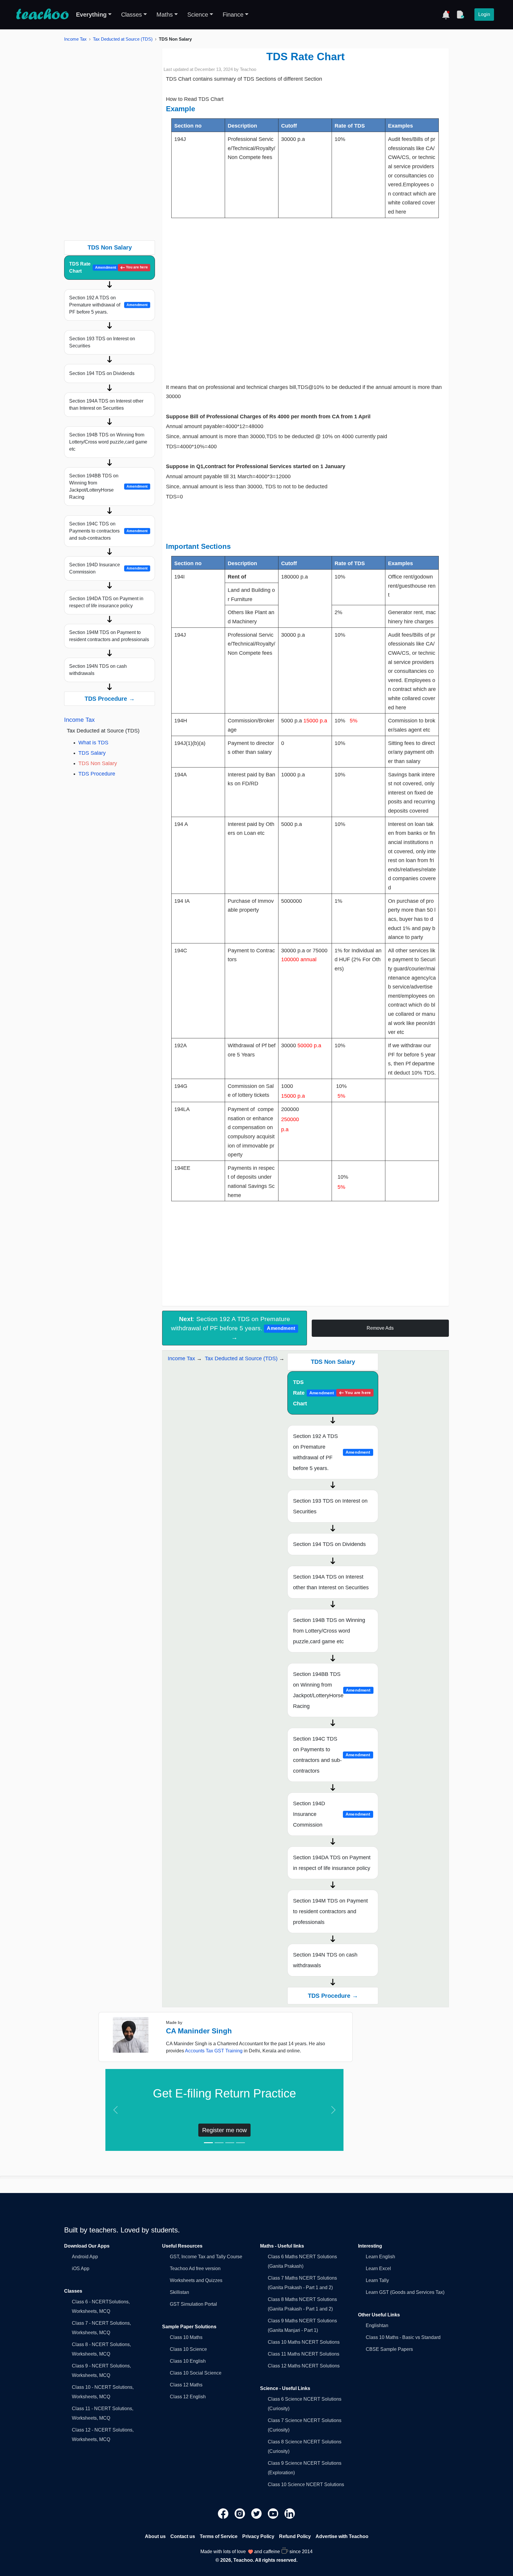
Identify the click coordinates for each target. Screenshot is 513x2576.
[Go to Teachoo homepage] (42, 15)
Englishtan (377, 2325)
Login (484, 14)
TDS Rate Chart (108, 267)
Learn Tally (377, 2280)
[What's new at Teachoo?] (446, 15)
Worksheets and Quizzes (196, 2280)
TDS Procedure (97, 774)
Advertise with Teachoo (342, 2536)
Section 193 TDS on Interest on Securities (102, 342)
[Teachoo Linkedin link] (290, 2513)
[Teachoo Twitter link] (257, 2513)
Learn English (380, 2257)
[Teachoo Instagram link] (240, 2513)
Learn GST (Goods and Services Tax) (405, 2292)
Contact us (183, 2536)
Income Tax (75, 39)
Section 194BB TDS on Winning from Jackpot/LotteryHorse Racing (108, 486)
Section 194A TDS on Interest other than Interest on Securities (106, 405)
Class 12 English (188, 2397)
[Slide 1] (208, 2143)
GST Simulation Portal (193, 2304)
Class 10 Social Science (196, 2373)
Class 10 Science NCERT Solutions (306, 2484)
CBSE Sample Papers (389, 2349)
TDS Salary (92, 753)
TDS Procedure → (110, 699)
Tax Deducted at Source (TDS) (123, 39)
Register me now (224, 2130)
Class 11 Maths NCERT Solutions (304, 2354)
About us (155, 2536)
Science (198, 15)
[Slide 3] (230, 2143)
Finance (233, 15)
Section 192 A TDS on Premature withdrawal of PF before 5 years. (108, 305)
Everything (91, 15)
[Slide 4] (240, 2143)
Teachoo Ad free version (195, 2268)
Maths (165, 15)
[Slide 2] (219, 2143)
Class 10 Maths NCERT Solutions (304, 2342)
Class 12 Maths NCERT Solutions (304, 2366)
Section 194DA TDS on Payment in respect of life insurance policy (106, 602)
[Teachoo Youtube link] (274, 2513)
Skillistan (179, 2292)
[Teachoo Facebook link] (224, 2513)
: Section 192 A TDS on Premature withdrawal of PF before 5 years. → (233, 1328)
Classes (132, 15)
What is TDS (93, 743)
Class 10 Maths (186, 2337)
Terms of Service (219, 2536)
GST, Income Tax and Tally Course (206, 2257)
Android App (85, 2257)
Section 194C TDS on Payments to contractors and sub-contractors (108, 531)
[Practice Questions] (460, 15)
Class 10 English (188, 2361)
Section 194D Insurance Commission (108, 568)
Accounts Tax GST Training (214, 2051)
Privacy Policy (258, 2536)
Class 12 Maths (186, 2385)
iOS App (81, 2268)
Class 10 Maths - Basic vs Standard (403, 2337)
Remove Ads (380, 1328)
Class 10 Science (188, 2349)
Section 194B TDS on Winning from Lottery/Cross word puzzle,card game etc (108, 442)
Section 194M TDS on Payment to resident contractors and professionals (109, 636)
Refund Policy (295, 2536)
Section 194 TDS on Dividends (102, 373)
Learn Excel (378, 2268)
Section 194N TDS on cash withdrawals (98, 670)
